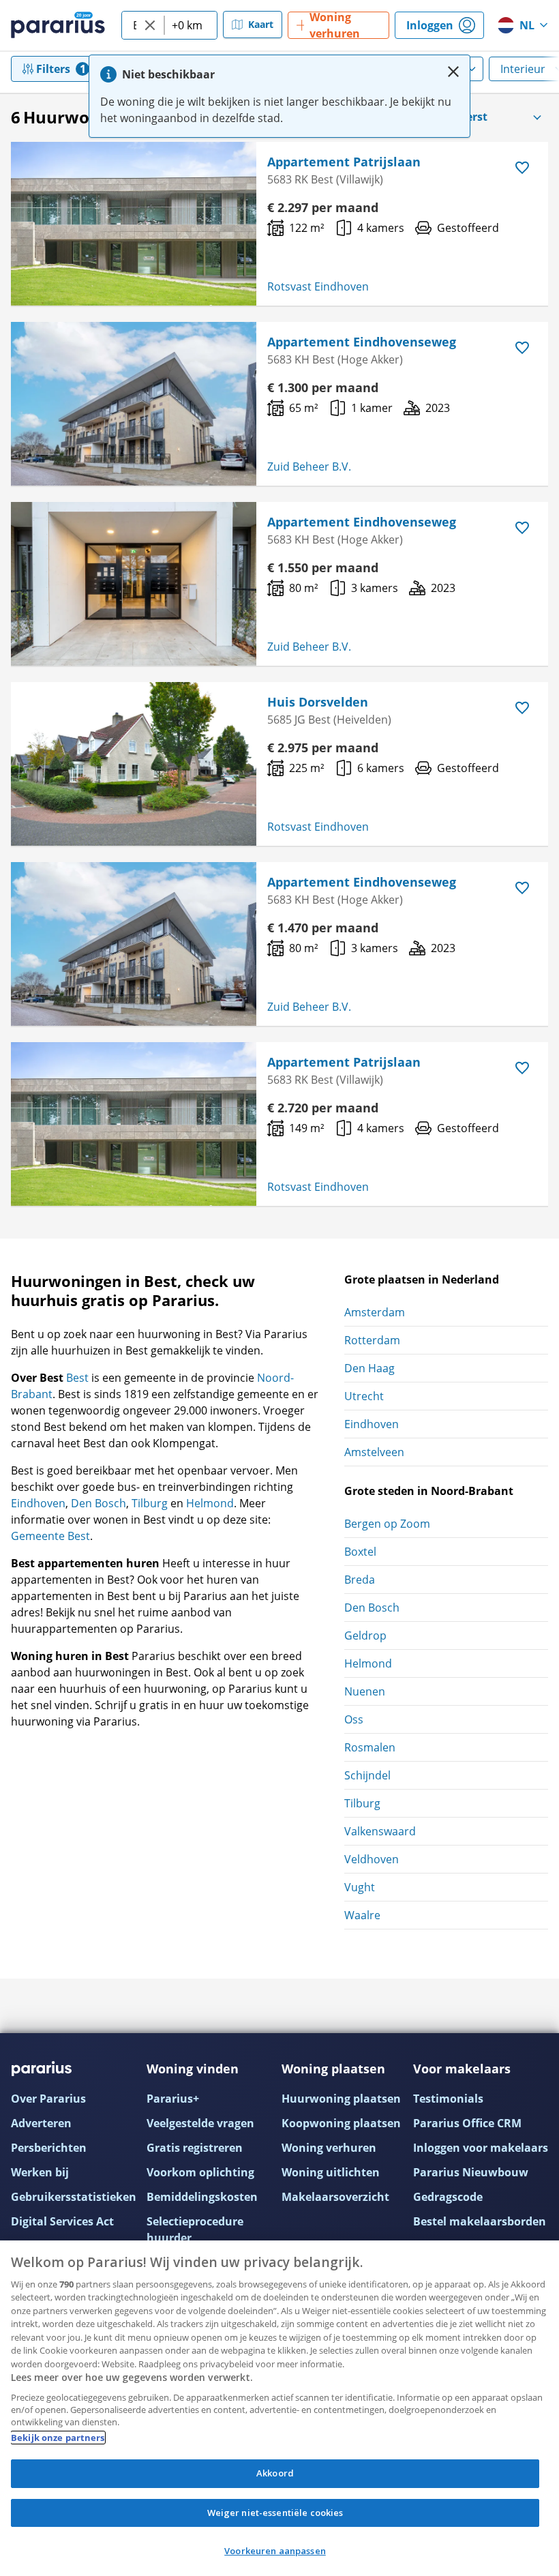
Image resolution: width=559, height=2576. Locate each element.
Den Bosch (99, 1503)
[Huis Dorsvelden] (134, 764)
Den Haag (369, 1368)
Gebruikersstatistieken (74, 2197)
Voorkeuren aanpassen (275, 2551)
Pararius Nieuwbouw (471, 2172)
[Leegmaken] (150, 25)
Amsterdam (375, 1312)
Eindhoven (38, 1503)
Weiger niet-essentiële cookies (275, 2513)
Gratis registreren (195, 2148)
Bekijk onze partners (58, 2438)
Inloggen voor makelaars (481, 2148)
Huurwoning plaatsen (341, 2099)
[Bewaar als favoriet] (522, 168)
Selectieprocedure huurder (195, 2230)
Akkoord (275, 2473)
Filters (53, 69)
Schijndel (367, 1775)
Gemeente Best (50, 1536)
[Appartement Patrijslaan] (134, 224)
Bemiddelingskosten (202, 2197)
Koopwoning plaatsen (341, 2123)
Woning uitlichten (331, 2172)
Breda (360, 1580)
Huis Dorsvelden (318, 702)
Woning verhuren (329, 2148)
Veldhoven (372, 1859)
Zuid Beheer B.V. (309, 467)
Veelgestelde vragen (200, 2123)
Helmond (210, 1503)
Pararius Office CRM (467, 2123)
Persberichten (49, 2148)
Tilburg (150, 1503)
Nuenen (365, 1691)
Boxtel (360, 1552)
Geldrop (365, 1635)
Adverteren (41, 2123)
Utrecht (364, 1396)
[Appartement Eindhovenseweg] (134, 404)
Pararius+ (173, 2099)
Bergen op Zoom (387, 1524)
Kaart (261, 24)
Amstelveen (374, 1452)
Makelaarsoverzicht (335, 2197)
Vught (360, 1887)
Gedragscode (448, 2197)
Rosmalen (370, 1747)
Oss (354, 1719)
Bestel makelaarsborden (480, 2221)
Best (77, 1378)
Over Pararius (48, 2099)
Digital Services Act (62, 2221)
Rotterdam (372, 1340)
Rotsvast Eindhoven (318, 286)
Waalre (362, 1915)
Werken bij (40, 2172)
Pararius (58, 25)
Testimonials (448, 2099)
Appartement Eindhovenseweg (362, 342)
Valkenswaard (380, 1831)
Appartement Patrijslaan (344, 162)
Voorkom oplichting (200, 2172)
